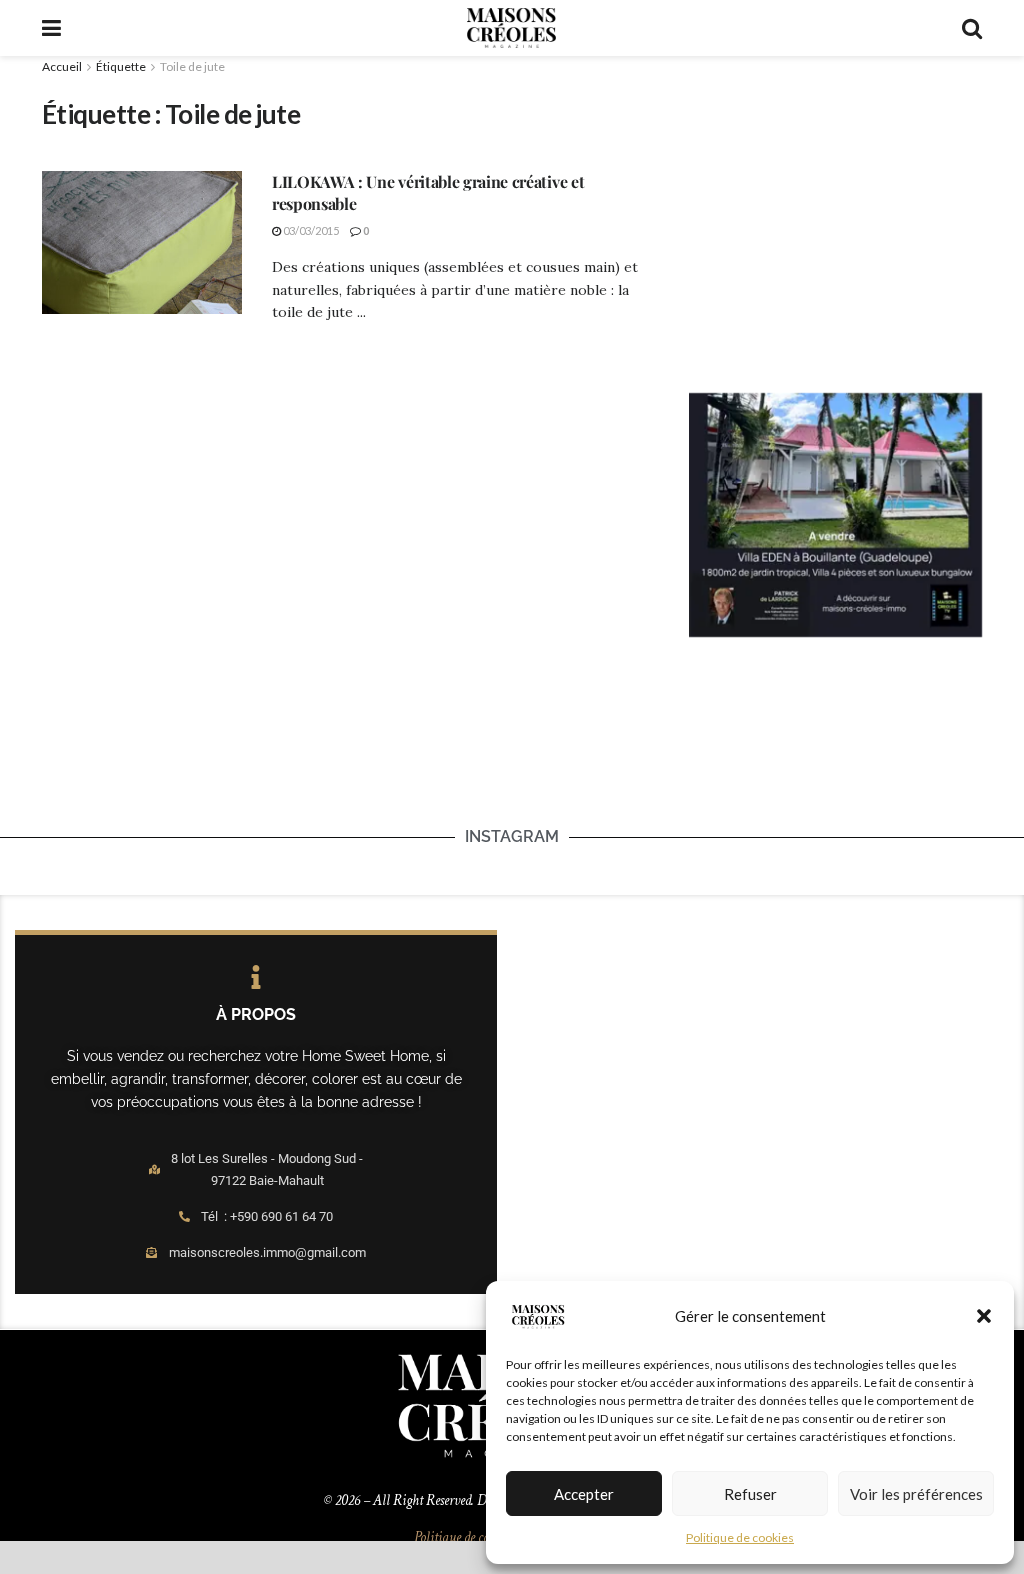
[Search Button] (972, 28)
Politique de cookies (740, 1537)
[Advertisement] (839, 222)
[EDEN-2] (835, 514)
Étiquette (121, 66)
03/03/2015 (310, 230)
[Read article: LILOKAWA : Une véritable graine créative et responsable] (142, 242)
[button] (984, 1316)
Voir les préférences (916, 1494)
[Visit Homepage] (511, 28)
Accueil (62, 66)
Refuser (750, 1494)
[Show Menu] (51, 28)
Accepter (584, 1494)
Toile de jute (192, 66)
